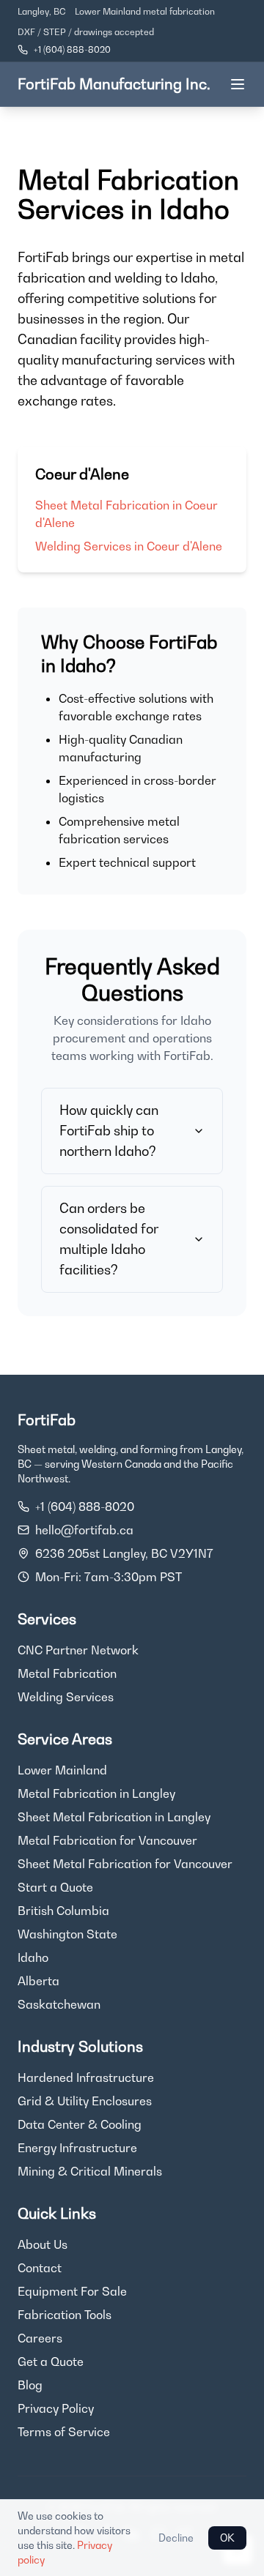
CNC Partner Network (78, 1650)
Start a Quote (55, 1887)
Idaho (33, 1957)
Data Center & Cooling (80, 2124)
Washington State (67, 1934)
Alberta (38, 1981)
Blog (30, 2385)
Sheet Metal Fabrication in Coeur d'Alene (126, 514)
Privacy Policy (56, 2408)
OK (227, 2538)
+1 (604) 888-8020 (72, 49)
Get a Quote (51, 2362)
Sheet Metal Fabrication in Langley (114, 1817)
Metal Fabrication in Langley (96, 1793)
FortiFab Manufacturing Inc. (114, 84)
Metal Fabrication (67, 1673)
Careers (40, 2338)
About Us (43, 2244)
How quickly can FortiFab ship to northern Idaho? (109, 1131)
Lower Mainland (62, 1770)
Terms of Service (64, 2432)
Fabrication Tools (65, 2315)
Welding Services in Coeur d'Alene (129, 546)
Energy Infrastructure (77, 2148)
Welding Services (66, 1697)
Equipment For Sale (72, 2291)
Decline (176, 2538)
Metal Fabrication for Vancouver (107, 1840)
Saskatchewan (59, 2004)
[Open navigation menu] (238, 84)
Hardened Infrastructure (86, 2077)
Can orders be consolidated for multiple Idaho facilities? (109, 1239)
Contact (40, 2268)
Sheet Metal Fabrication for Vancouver (125, 1864)
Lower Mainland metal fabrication (145, 11)
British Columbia (63, 1911)
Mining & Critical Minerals (90, 2171)
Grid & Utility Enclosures (85, 2101)
